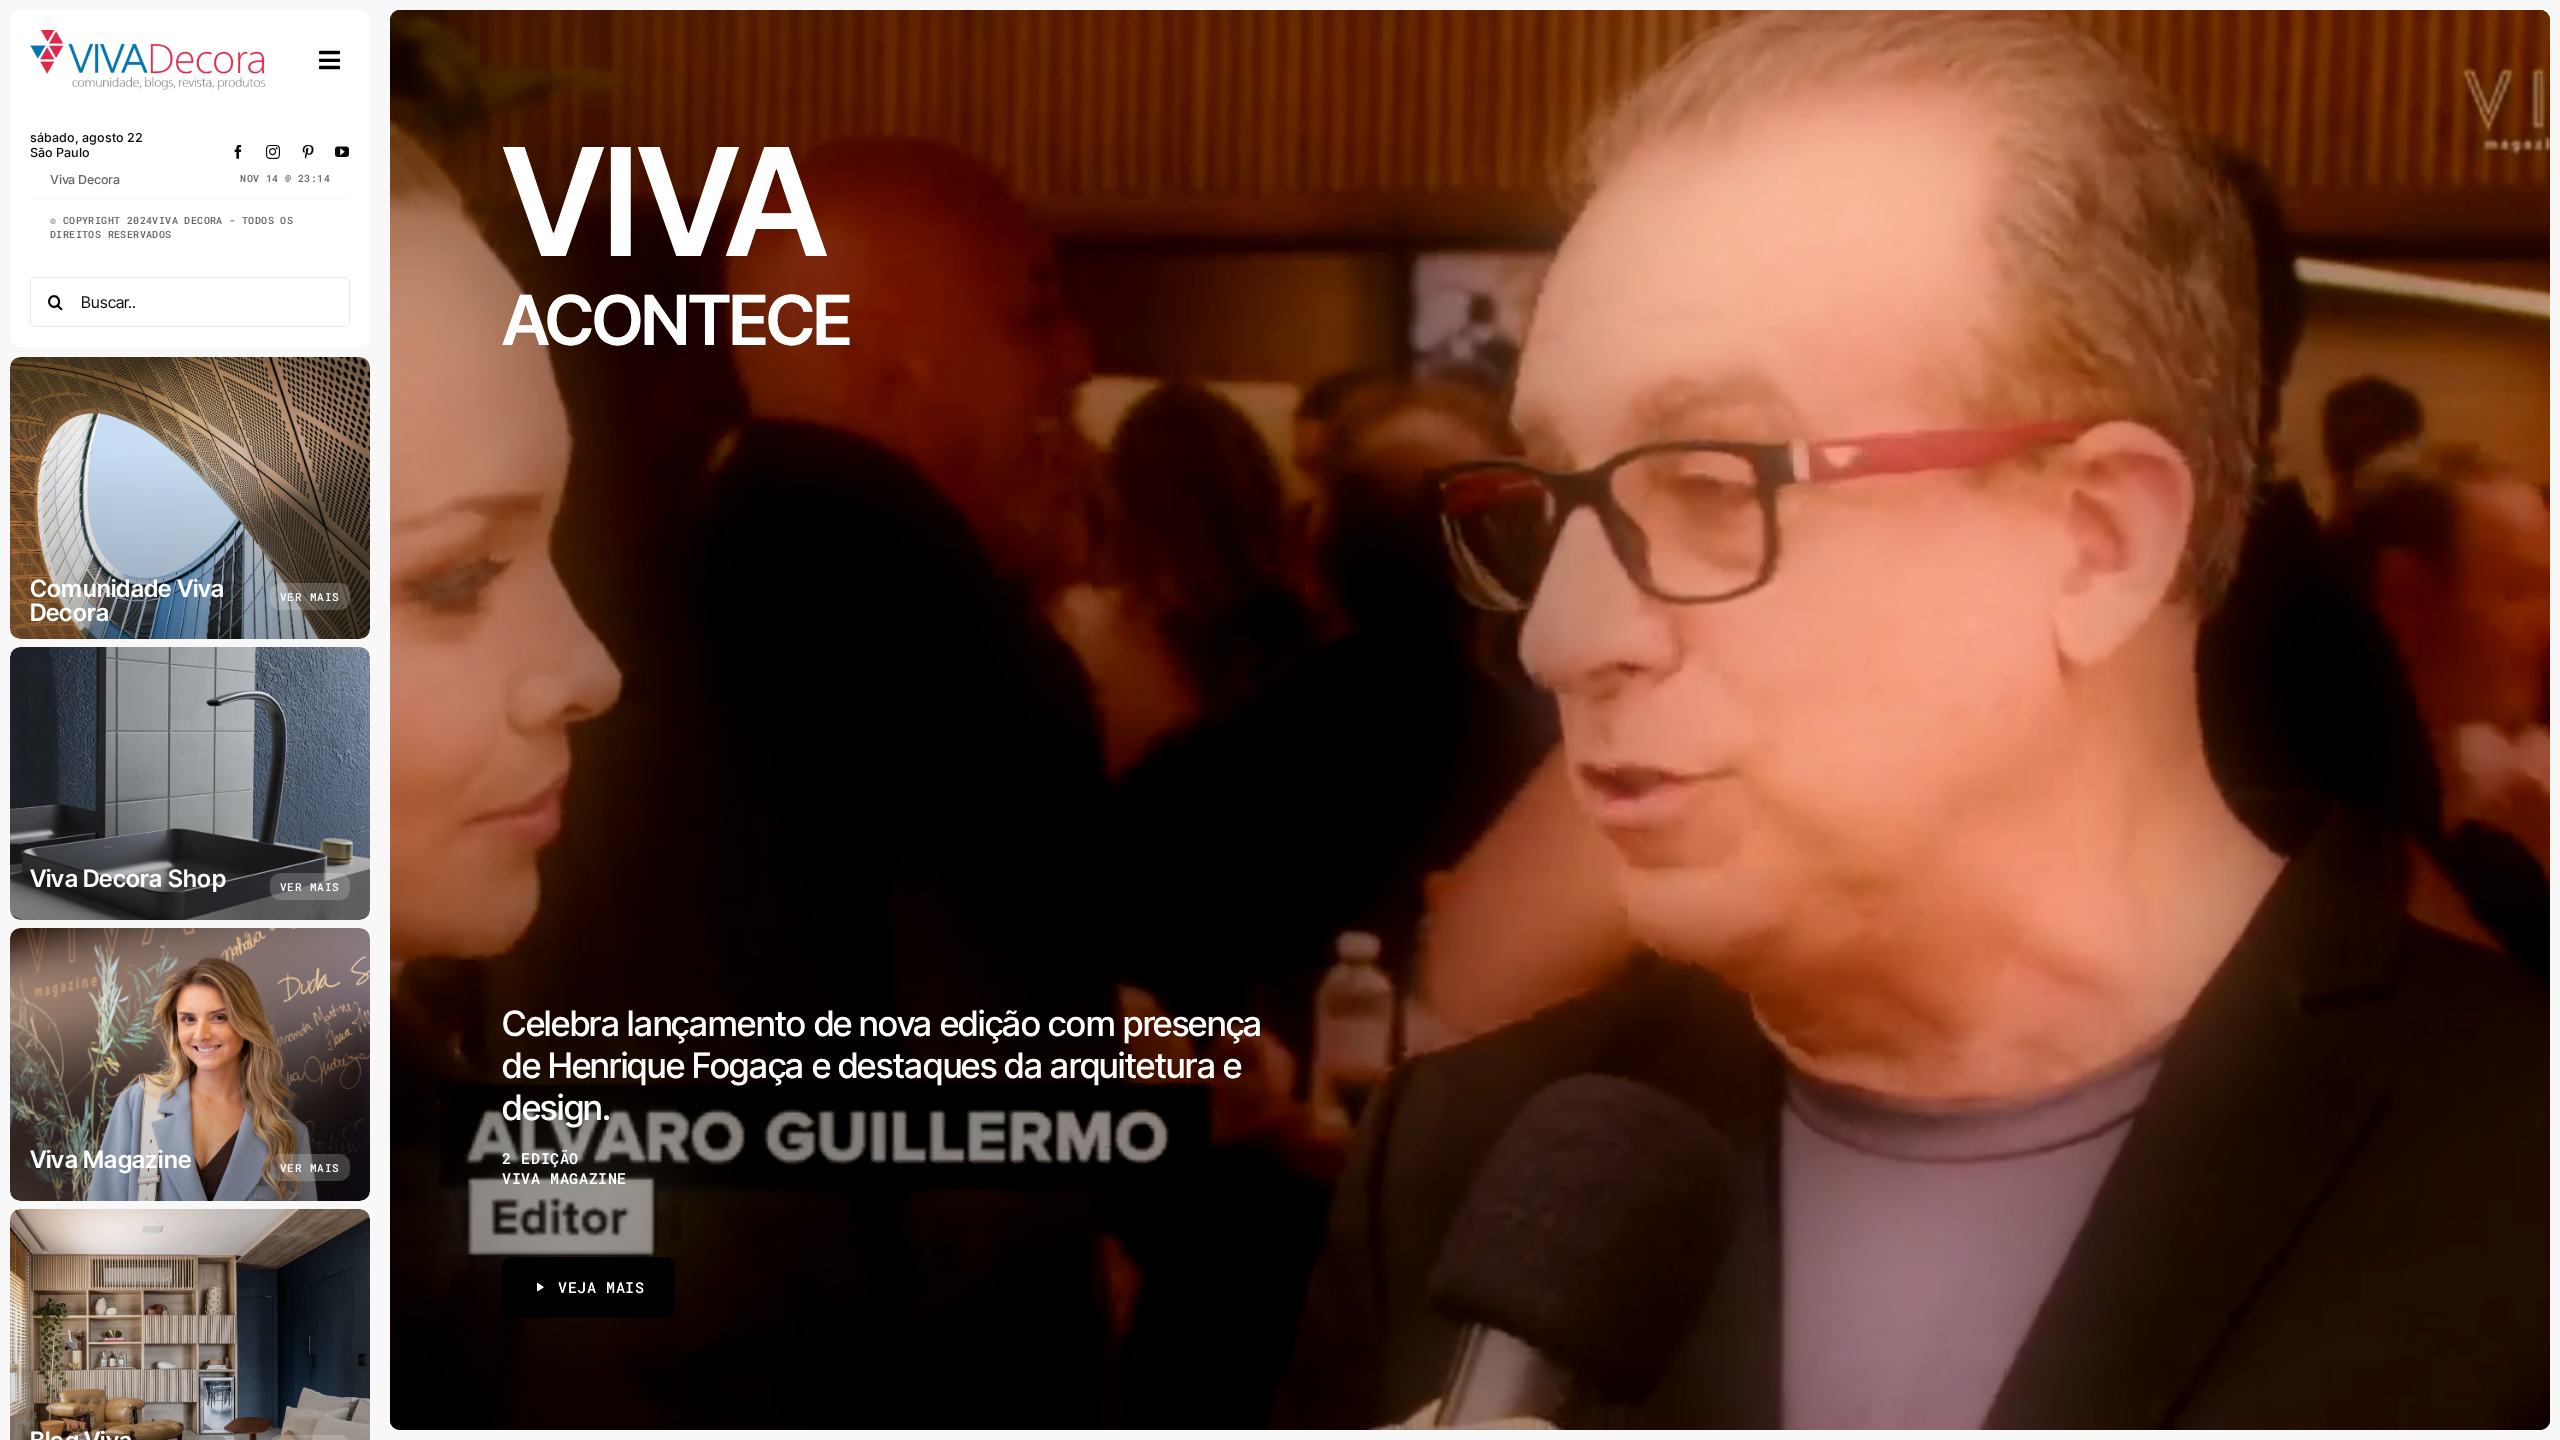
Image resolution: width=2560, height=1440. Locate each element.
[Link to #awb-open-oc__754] (330, 60)
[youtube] (342, 152)
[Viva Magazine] (190, 1064)
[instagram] (273, 152)
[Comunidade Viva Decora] (190, 498)
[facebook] (238, 152)
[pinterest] (308, 152)
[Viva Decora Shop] (190, 783)
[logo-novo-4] (149, 38)
